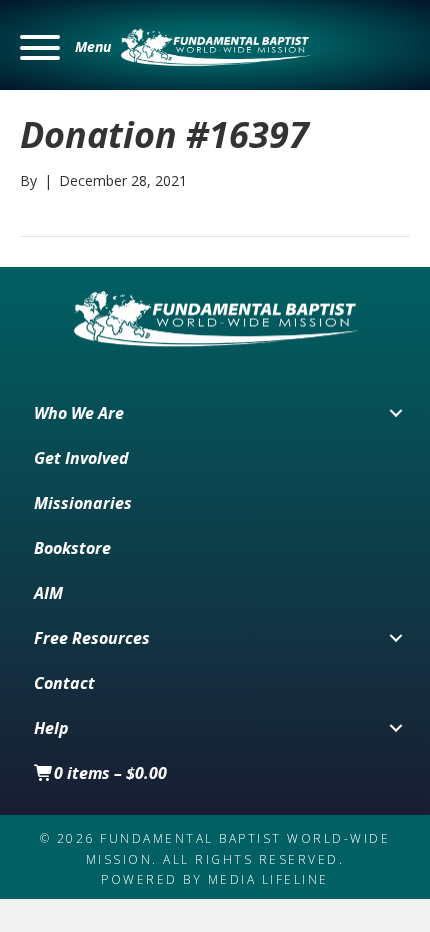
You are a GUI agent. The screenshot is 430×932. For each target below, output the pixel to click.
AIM (48, 593)
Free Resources (92, 638)
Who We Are (79, 413)
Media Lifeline (268, 879)
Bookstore (72, 548)
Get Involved (81, 458)
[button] (65, 47)
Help (51, 728)
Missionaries (83, 503)
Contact (64, 683)
